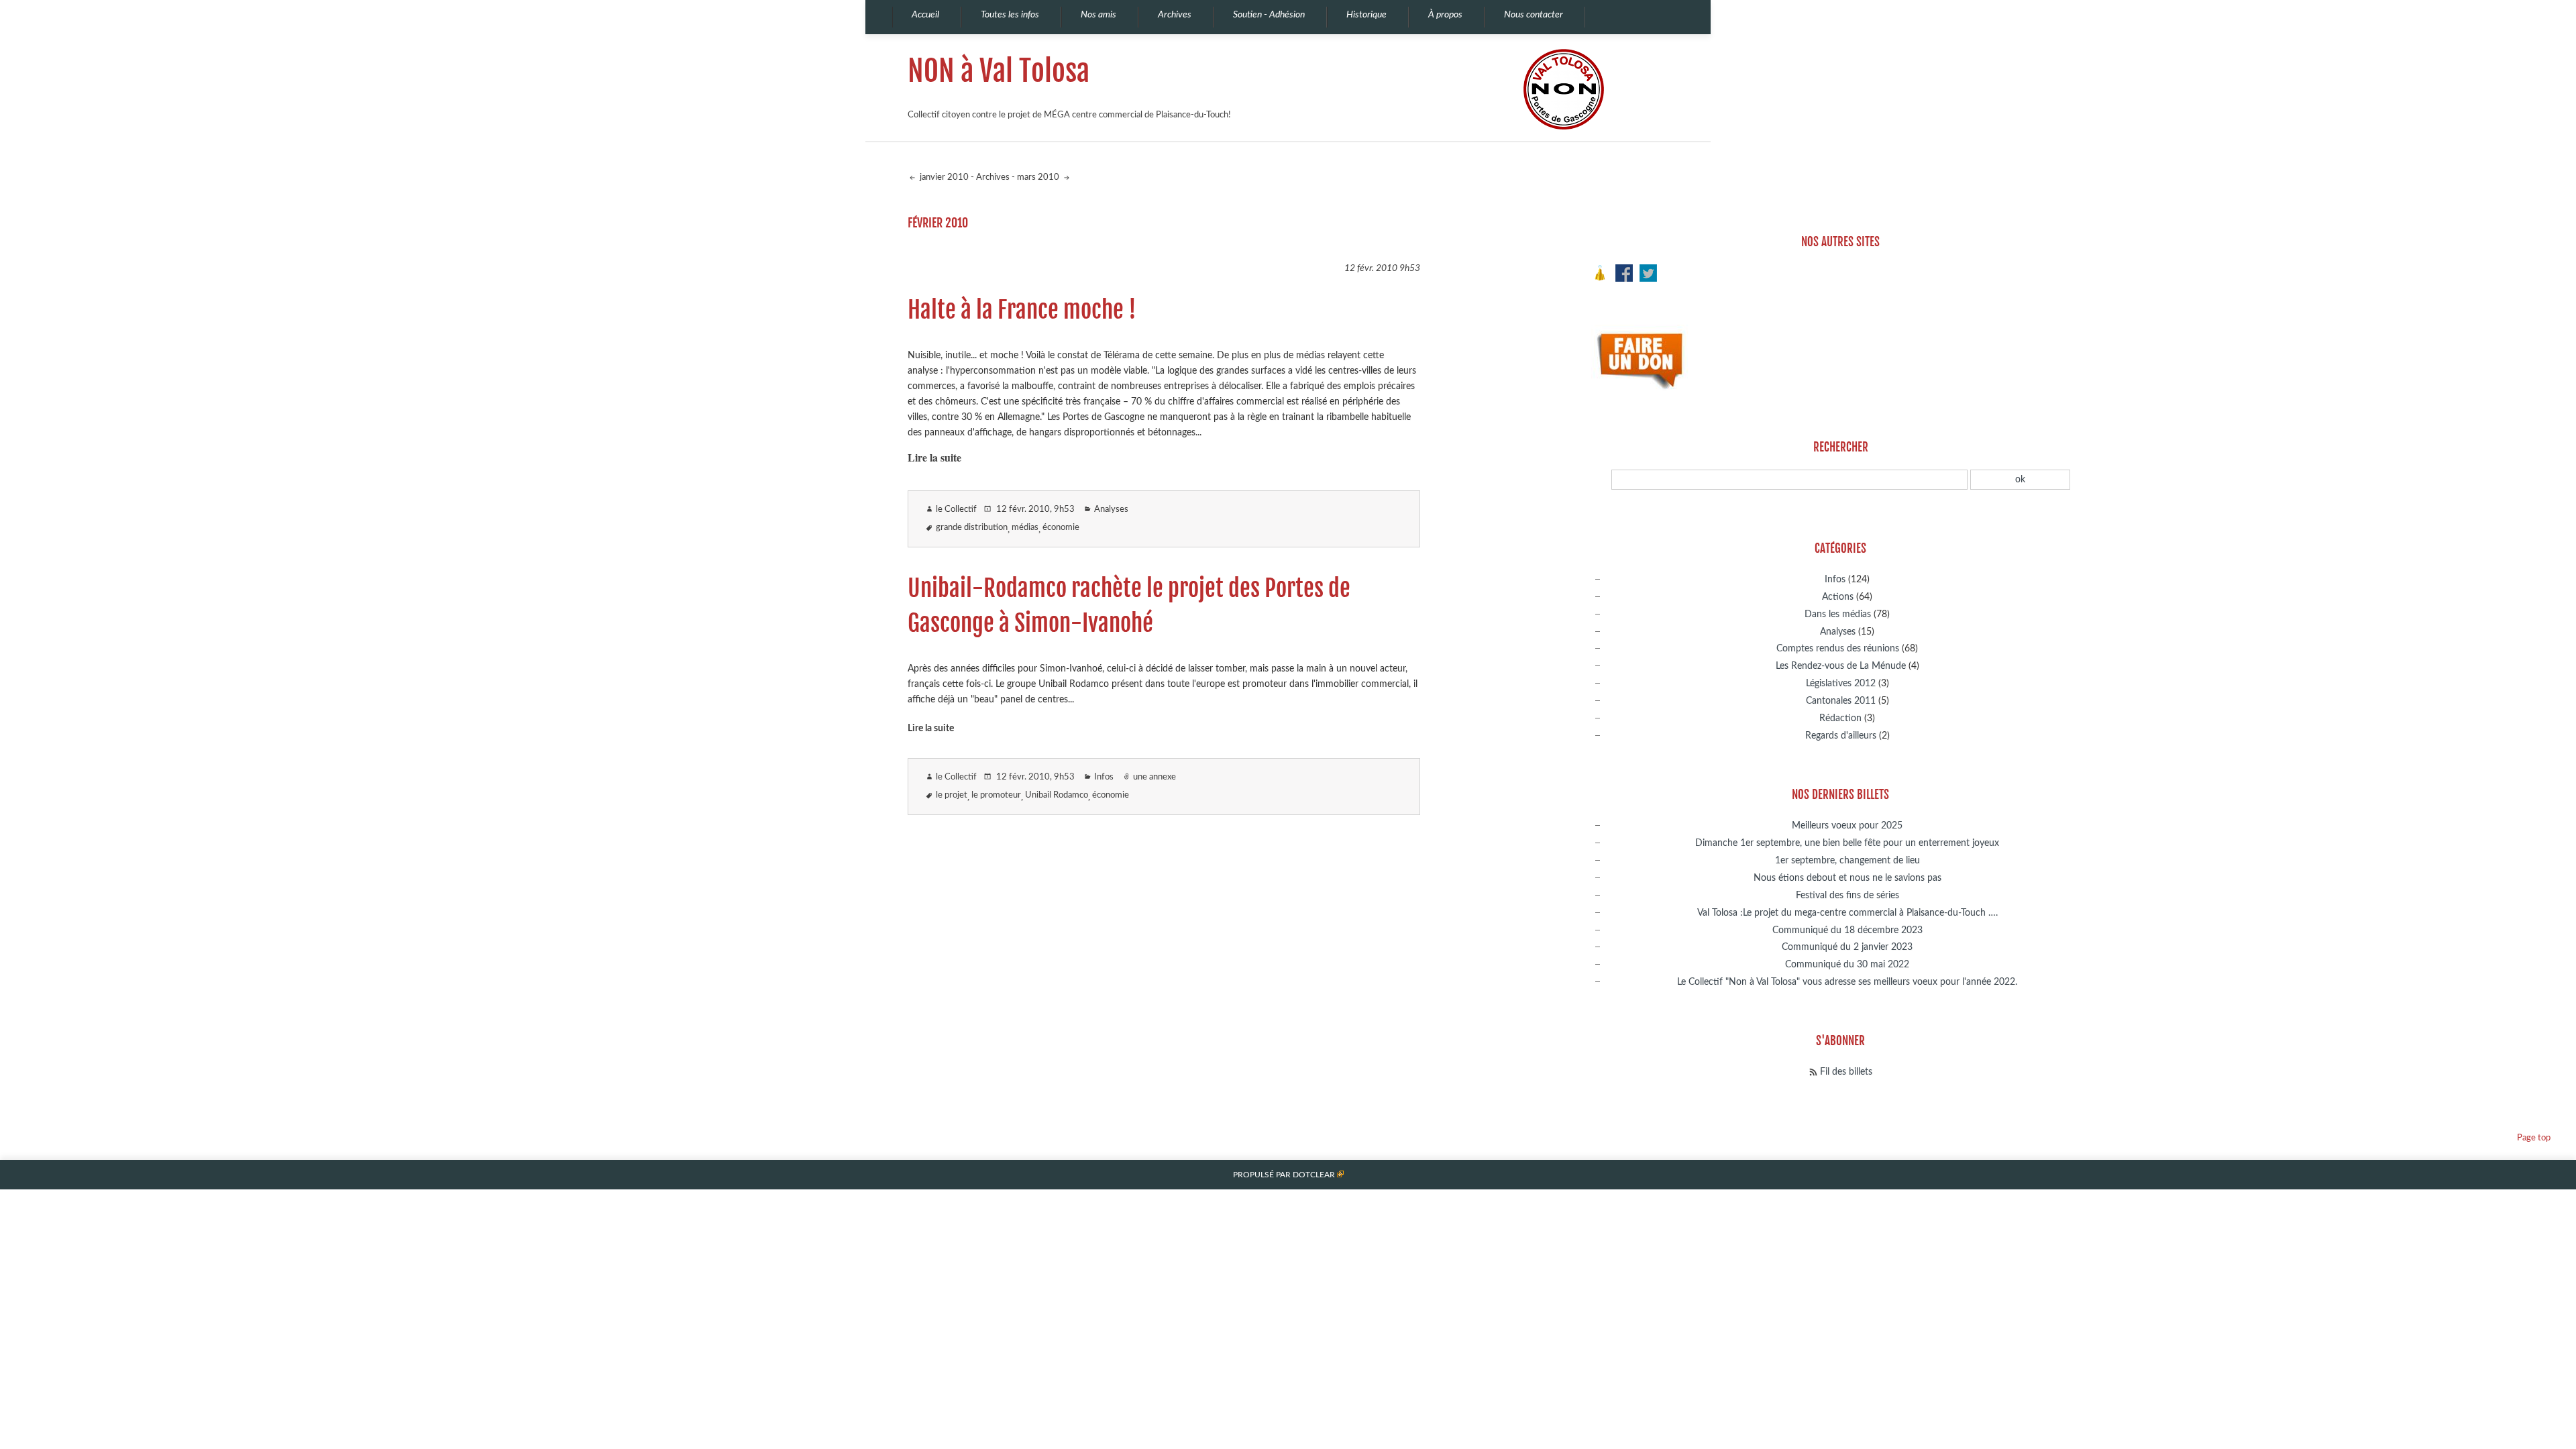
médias (1025, 528)
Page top (2534, 1138)
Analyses (1111, 509)
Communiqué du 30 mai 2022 (1847, 964)
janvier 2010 (943, 177)
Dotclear (1314, 1175)
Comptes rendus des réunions (1838, 648)
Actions (1838, 597)
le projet (952, 795)
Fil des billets (1846, 1072)
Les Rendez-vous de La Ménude (1841, 666)
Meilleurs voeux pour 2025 (1847, 825)
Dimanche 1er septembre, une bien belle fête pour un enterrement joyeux (1847, 843)
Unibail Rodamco (1057, 795)
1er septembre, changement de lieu (1847, 860)
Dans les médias (1838, 614)
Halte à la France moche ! (1022, 310)
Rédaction (1840, 718)
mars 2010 (1039, 177)
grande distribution (972, 528)
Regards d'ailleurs (1841, 736)
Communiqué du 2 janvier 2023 (1847, 947)
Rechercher (1841, 447)
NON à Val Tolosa (999, 71)
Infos (1104, 777)
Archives (993, 177)
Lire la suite (934, 457)
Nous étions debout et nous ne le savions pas (1847, 878)
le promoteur (996, 795)
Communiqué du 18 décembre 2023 (1847, 930)
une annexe (1155, 777)
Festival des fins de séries (1847, 895)
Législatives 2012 (1841, 683)
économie (1061, 528)
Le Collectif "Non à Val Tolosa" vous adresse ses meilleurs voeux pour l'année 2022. (1847, 982)
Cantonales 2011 (1841, 701)
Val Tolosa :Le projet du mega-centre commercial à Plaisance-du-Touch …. (1847, 913)
